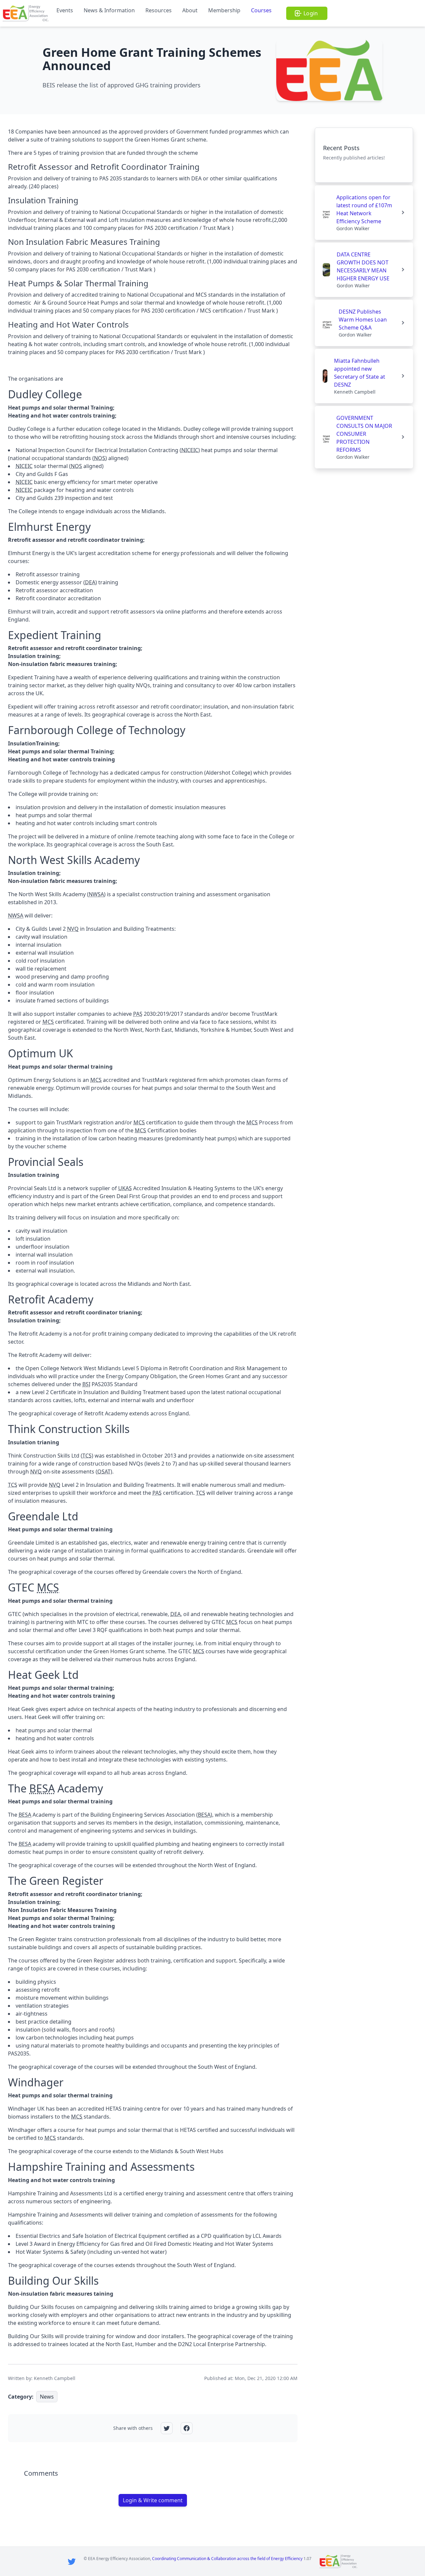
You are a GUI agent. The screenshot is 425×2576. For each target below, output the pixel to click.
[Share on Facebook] (187, 2428)
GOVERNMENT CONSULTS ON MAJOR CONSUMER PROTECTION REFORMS (364, 434)
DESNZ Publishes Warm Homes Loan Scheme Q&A (363, 320)
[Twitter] (72, 2561)
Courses (261, 10)
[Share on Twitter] (167, 2428)
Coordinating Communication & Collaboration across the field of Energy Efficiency (227, 2559)
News (47, 2397)
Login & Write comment (153, 2500)
